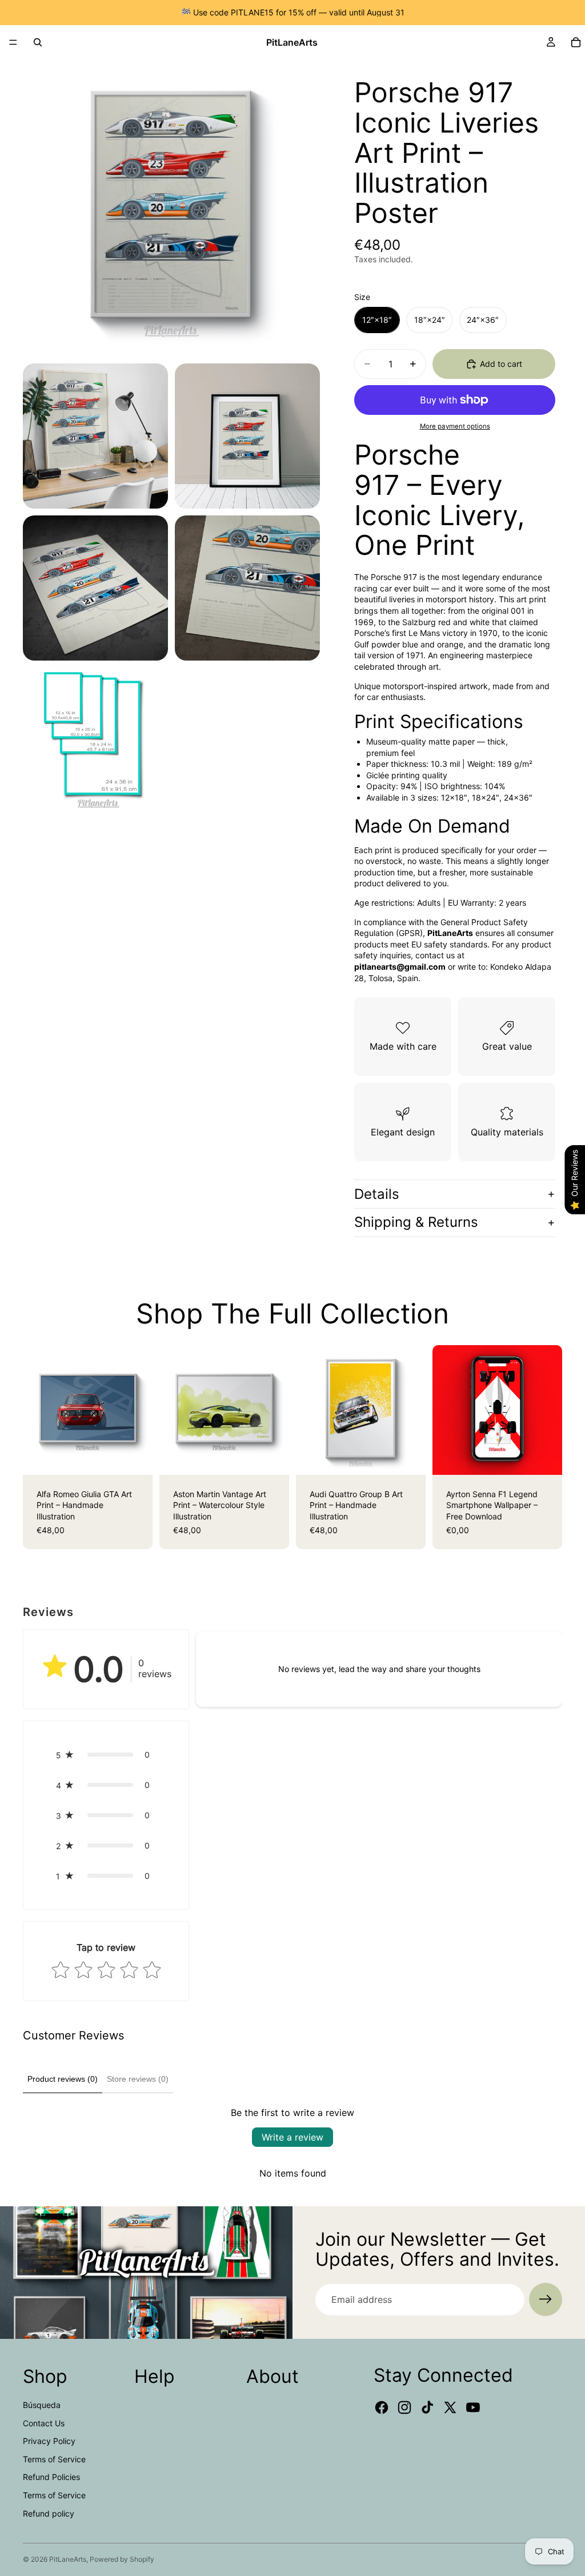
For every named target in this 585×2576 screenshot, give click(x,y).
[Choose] (135, 1457)
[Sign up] (546, 2299)
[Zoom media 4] (95, 588)
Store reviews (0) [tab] (138, 2079)
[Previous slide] (35, 1410)
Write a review (292, 2137)
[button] (106, 1755)
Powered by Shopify (122, 2559)
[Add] (544, 1457)
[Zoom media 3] (247, 436)
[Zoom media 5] (247, 588)
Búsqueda (42, 2405)
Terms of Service (54, 2459)
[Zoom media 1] (171, 208)
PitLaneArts (68, 2559)
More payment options (455, 426)
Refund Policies (51, 2477)
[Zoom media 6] (95, 740)
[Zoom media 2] (95, 436)
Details (377, 1194)
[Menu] (13, 42)
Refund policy (49, 2513)
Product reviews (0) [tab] (63, 2079)
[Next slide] (140, 1410)
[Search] (38, 42)
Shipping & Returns (416, 1222)
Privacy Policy (49, 2441)
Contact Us (44, 2423)
